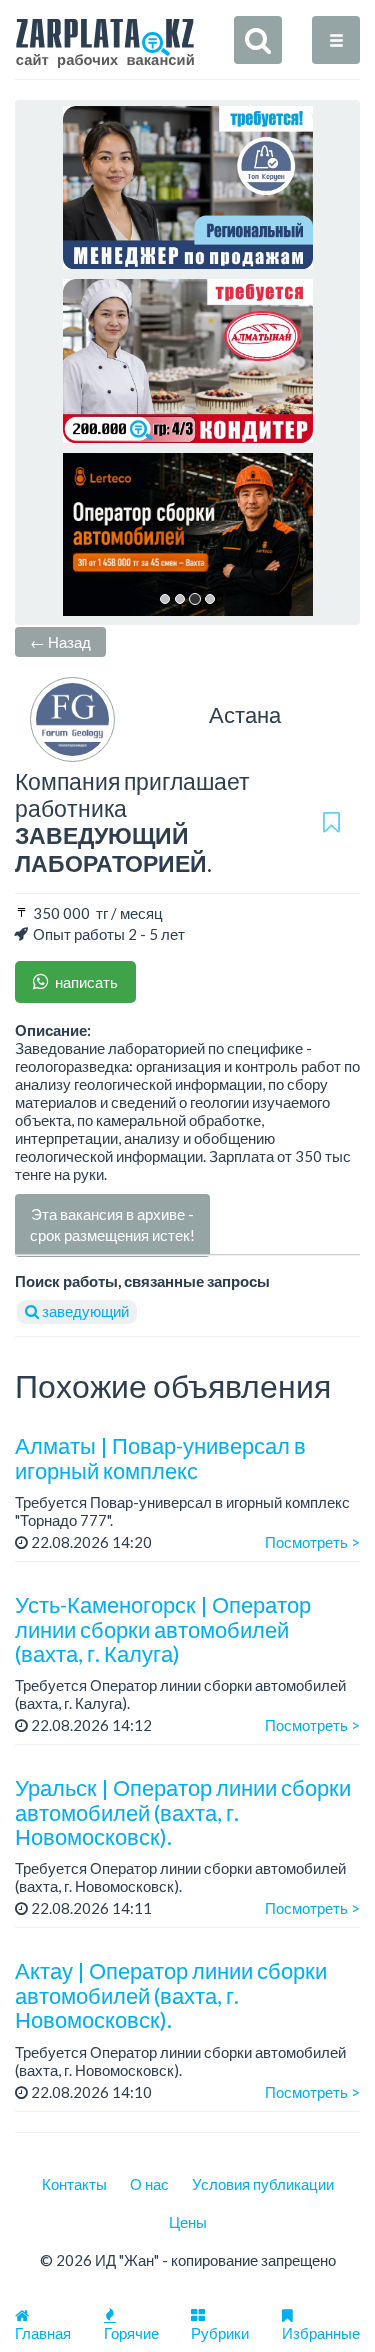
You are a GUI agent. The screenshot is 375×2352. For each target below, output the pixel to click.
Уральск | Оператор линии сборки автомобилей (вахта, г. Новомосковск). (183, 1811)
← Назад (60, 642)
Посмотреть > (312, 1542)
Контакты (74, 2184)
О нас (149, 2184)
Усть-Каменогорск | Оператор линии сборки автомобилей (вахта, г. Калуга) (163, 1628)
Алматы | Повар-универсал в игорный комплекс (160, 1457)
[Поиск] (258, 40)
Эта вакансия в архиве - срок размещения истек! (112, 1224)
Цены (188, 2222)
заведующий (84, 1311)
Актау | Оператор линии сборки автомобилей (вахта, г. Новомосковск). (171, 1994)
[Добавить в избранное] (331, 822)
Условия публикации (263, 2184)
